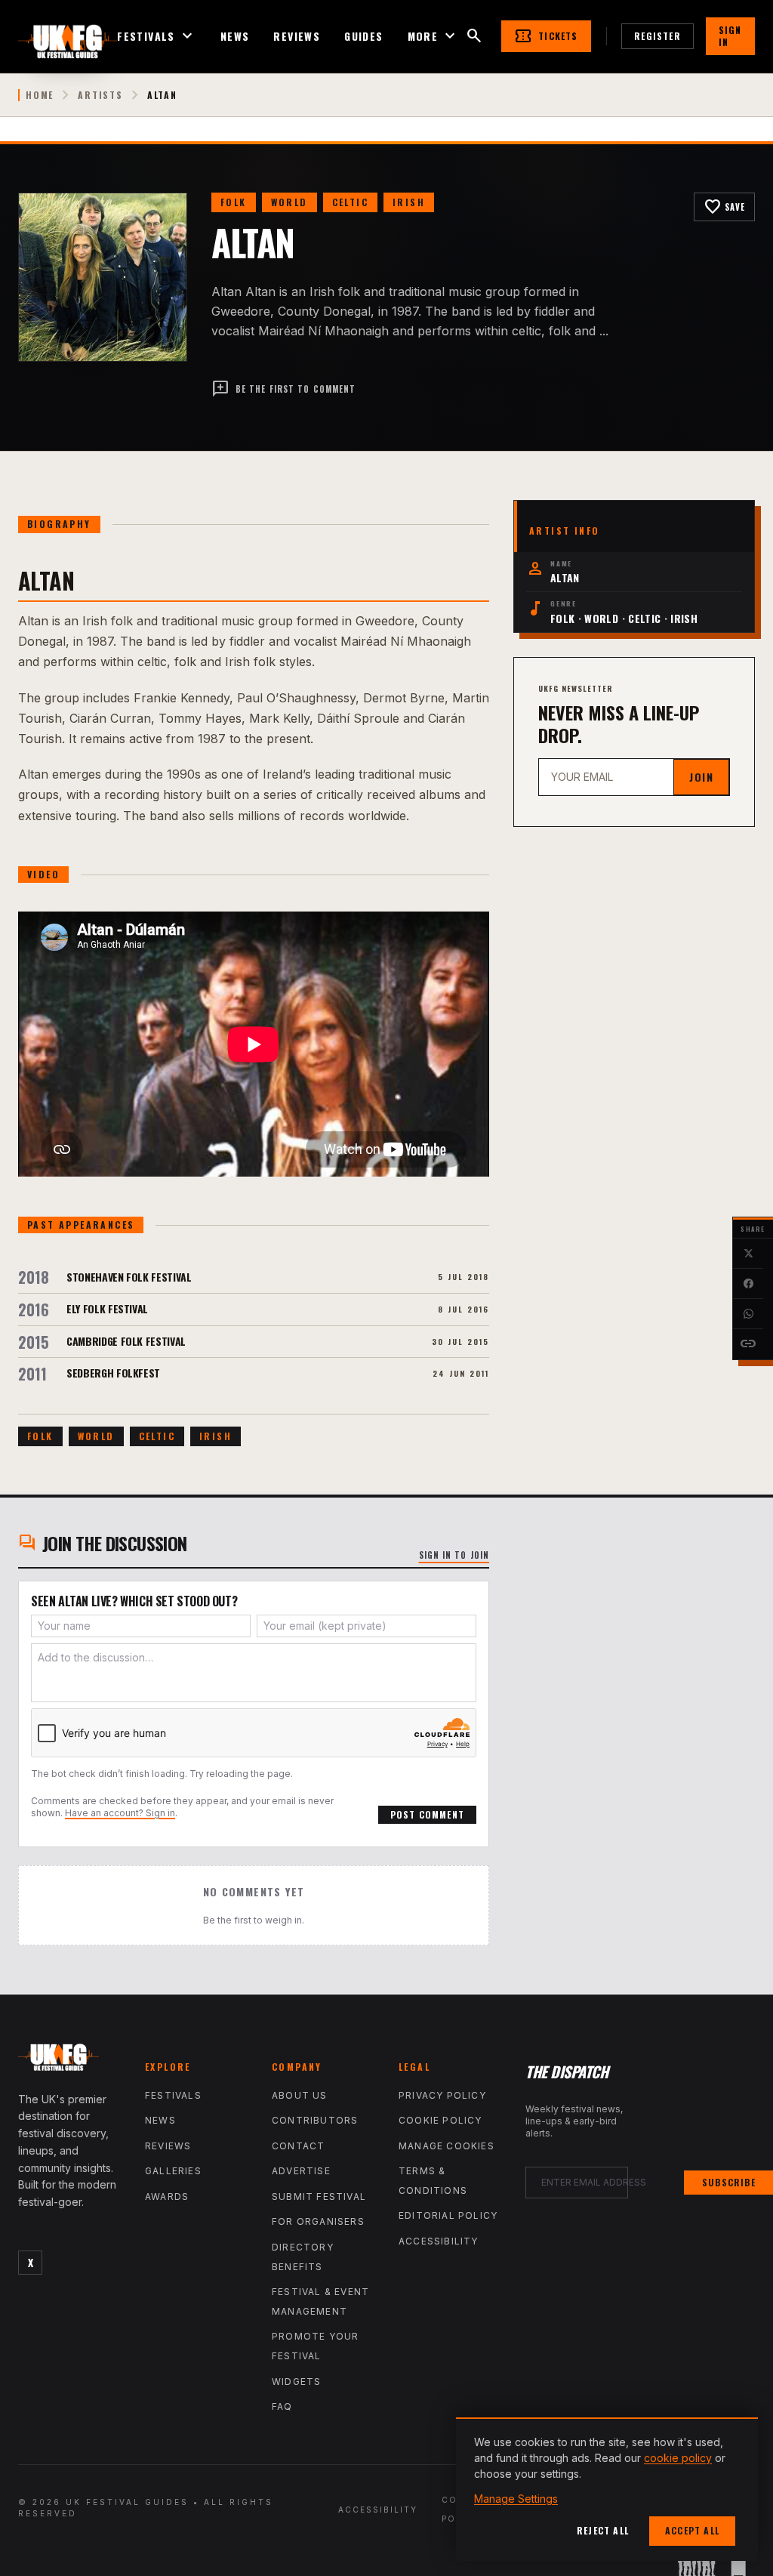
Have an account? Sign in (120, 1813)
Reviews (297, 36)
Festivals (157, 36)
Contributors (315, 2120)
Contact (298, 2146)
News (235, 36)
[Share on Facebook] (748, 1284)
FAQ (282, 2406)
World (289, 202)
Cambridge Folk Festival (126, 1341)
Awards (167, 2197)
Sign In (730, 36)
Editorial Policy (448, 2215)
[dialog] (607, 2489)
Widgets (296, 2382)
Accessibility (439, 2241)
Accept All (692, 2530)
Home (40, 95)
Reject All (603, 2530)
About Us (300, 2095)
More (434, 36)
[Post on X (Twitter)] (748, 1254)
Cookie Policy (440, 2120)
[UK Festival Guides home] (69, 2061)
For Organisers (318, 2221)
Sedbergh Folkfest (113, 1373)
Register (658, 36)
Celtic (350, 202)
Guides (363, 36)
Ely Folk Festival (107, 1308)
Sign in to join (454, 1555)
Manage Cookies (447, 2146)
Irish (409, 202)
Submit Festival (319, 2197)
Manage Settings (516, 2499)
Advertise (301, 2171)
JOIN (701, 777)
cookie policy (678, 2458)
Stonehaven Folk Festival (129, 1277)
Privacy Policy (442, 2095)
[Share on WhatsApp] (748, 1314)
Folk (234, 202)
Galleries (173, 2171)
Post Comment (427, 1814)
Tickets (546, 36)
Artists (100, 95)
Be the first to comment (283, 389)
